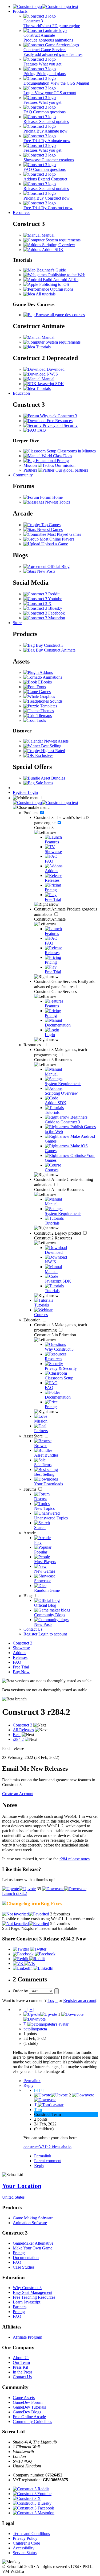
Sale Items (44, 783)
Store (17, 623)
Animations (52, 677)
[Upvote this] (19, 1889)
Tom (38, 2110)
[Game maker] (45, 803)
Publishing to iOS (54, 284)
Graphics (47, 696)
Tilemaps (44, 716)
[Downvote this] (64, 1889)
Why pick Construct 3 (58, 416)
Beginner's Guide (51, 270)
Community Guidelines (32, 2422)
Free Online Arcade (29, 2417)
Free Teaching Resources (34, 2297)
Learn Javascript (27, 2302)
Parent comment (48, 2161)
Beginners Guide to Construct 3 (66, 1120)
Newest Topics (57, 502)
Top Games (50, 525)
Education (21, 393)
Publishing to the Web (66, 275)
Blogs (29, 1596)
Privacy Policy (25, 2538)
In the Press (23, 2372)
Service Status (25, 2553)
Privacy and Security (60, 425)
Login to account (53, 1634)
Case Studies (24, 2267)
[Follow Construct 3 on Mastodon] (44, 618)
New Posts (46, 571)
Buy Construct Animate (55, 650)
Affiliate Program (27, 2337)
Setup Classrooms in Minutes (71, 451)
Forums (30, 1489)
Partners (20, 2307)
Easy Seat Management (33, 2292)
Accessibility (24, 2548)
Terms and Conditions (31, 2534)
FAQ (41, 430)
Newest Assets (56, 741)
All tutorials (45, 294)
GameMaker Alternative (33, 2243)
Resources (21, 213)
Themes (47, 711)
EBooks (44, 682)
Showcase (21, 1648)
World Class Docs (56, 456)
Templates (48, 706)
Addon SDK (52, 250)
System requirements (63, 240)
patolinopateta (35, 2029)
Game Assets (24, 2398)
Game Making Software (33, 2218)
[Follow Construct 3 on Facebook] (44, 613)
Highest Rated (53, 751)
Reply (29, 2085)
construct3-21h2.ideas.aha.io (47, 2147)
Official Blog (58, 566)
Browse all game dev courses (60, 315)
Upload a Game (54, 544)
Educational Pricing (52, 461)
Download (55, 369)
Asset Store (34, 1436)
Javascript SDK (50, 384)
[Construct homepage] (45, 7)
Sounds (56, 701)
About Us (21, 2358)
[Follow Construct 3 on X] (37, 603)
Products (20, 11)
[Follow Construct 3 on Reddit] (41, 594)
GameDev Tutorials (29, 2407)
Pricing (19, 2253)
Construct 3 (23, 1643)
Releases (20, 1657)
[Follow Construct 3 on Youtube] (43, 599)
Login (33, 792)
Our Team (21, 2362)
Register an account (80, 2000)
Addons (46, 672)
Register (20, 792)
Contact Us (33, 1629)
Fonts (41, 687)
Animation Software (30, 2223)
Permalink (32, 2081)
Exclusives (44, 755)
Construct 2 (58, 1233)
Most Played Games (64, 534)
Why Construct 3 (27, 2288)
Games (44, 692)
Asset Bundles (53, 778)
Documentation (26, 2258)
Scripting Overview (58, 245)
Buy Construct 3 (49, 645)
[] (25, 2010)
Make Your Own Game (33, 2248)
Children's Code (26, 2543)
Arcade (30, 1533)
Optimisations (61, 289)
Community (23, 475)
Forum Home (51, 497)
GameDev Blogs (27, 2412)
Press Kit (20, 2367)
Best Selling (51, 746)
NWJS (52, 374)
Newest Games (49, 529)
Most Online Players (56, 539)
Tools (41, 720)
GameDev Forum (28, 2402)
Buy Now (21, 1672)
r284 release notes (75, 1859)
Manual (47, 235)
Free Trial (21, 1667)
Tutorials (43, 347)
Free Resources (59, 421)
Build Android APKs (60, 280)
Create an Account (18, 1794)
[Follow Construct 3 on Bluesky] (43, 608)
